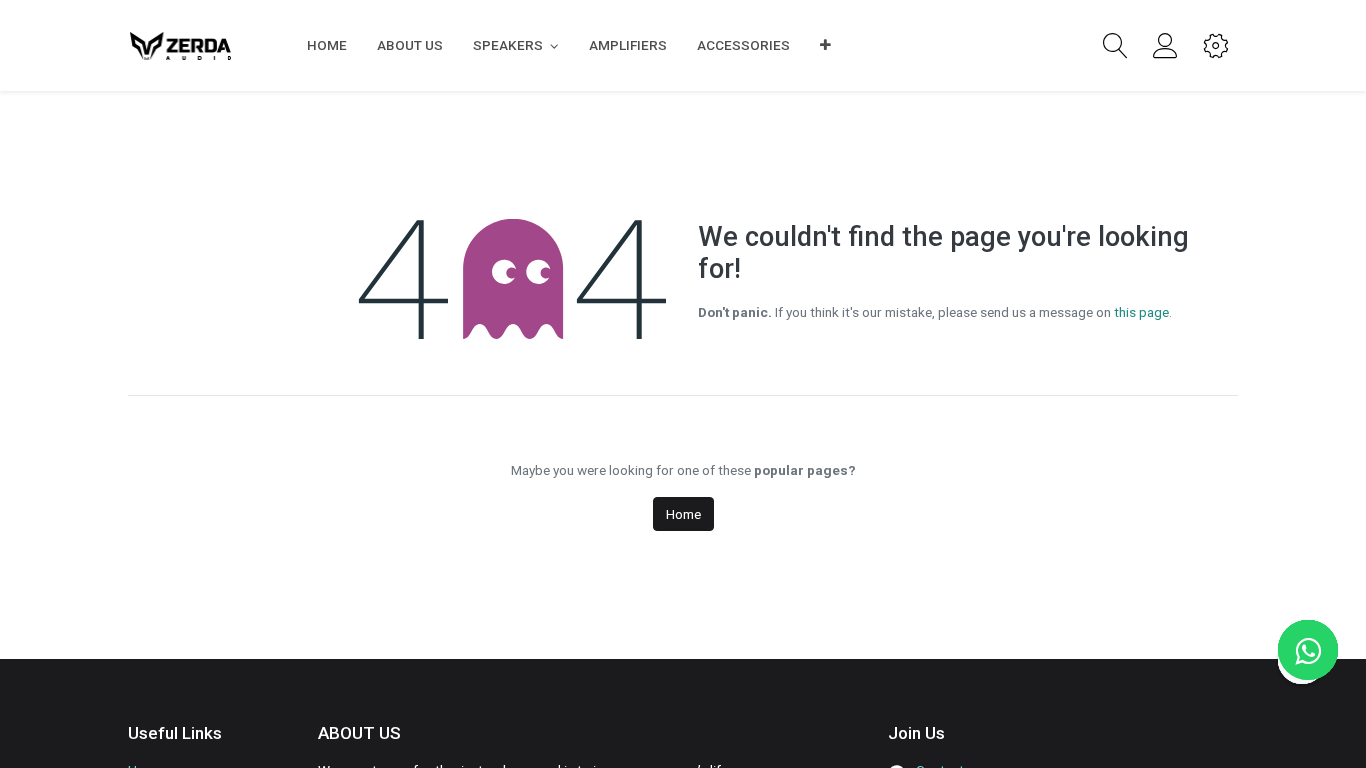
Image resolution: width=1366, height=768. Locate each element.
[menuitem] (327, 45)
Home (683, 514)
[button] (825, 45)
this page (1141, 312)
